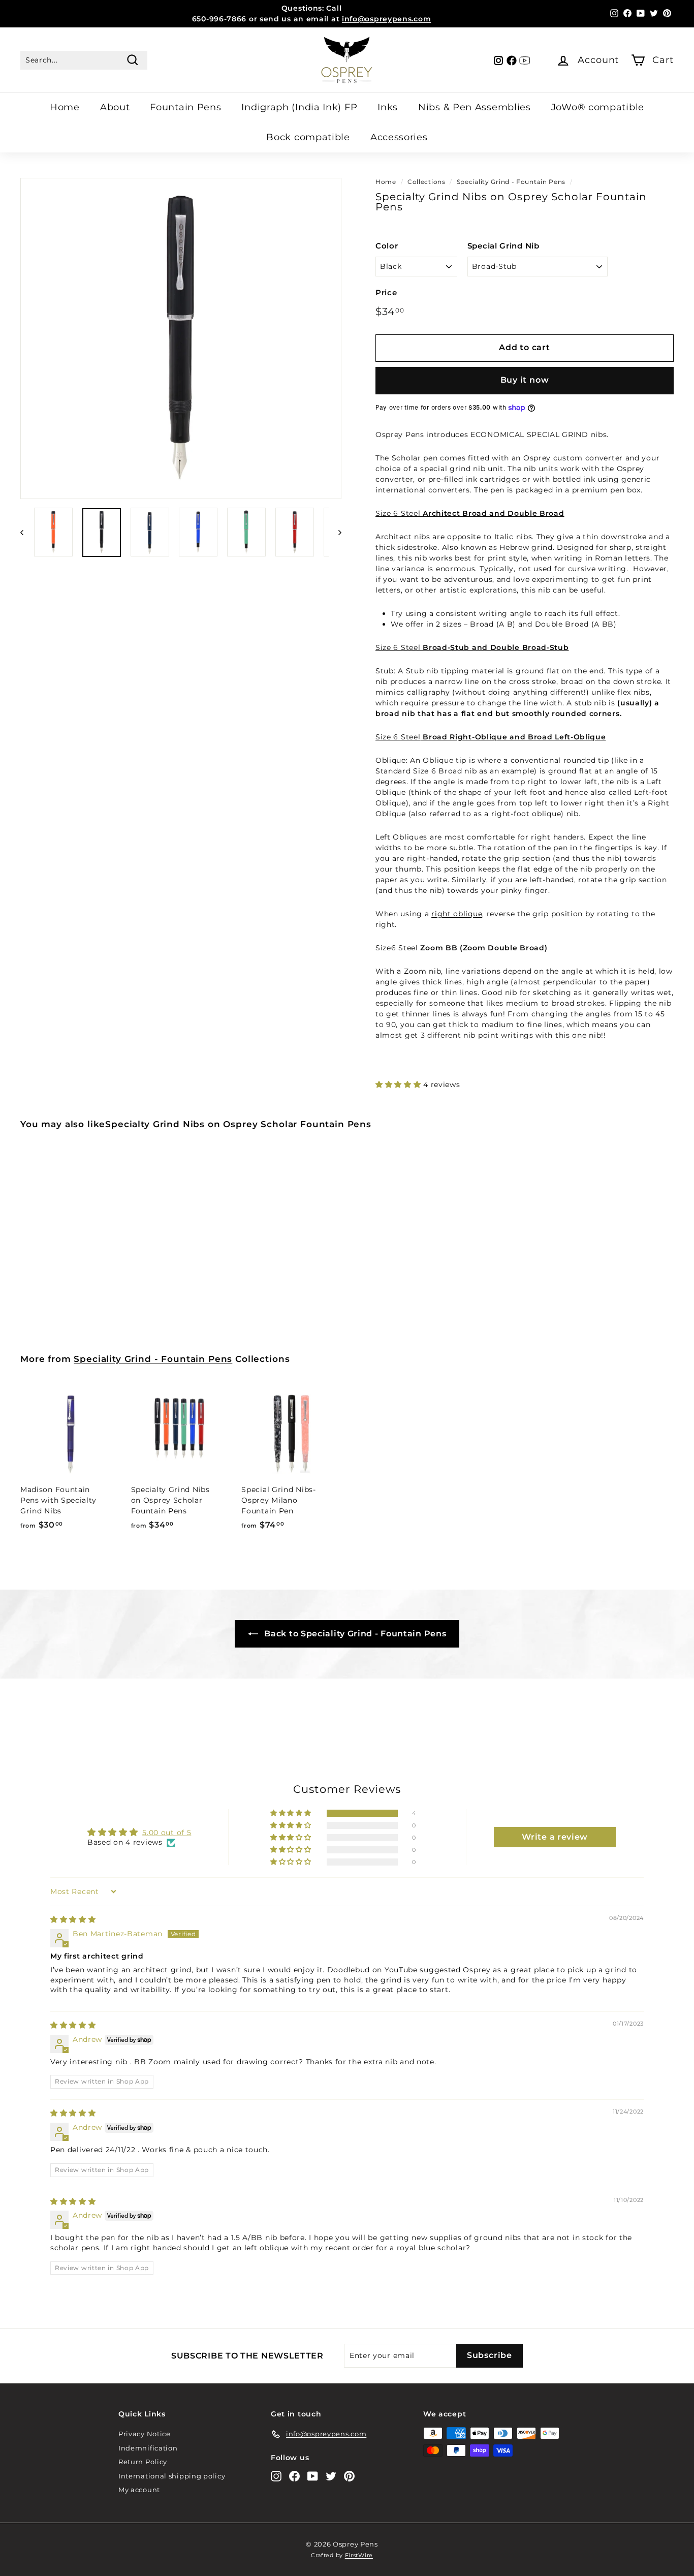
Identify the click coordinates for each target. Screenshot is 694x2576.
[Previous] (27, 532)
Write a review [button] (555, 1837)
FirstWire (359, 2555)
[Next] (335, 532)
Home (65, 107)
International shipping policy (172, 2476)
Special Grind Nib (503, 246)
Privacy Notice (145, 2434)
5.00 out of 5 (167, 1833)
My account (139, 2490)
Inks (388, 107)
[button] (399, 1084)
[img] (73, 1919)
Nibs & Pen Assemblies (475, 107)
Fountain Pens (185, 107)
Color (387, 246)
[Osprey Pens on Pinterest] (349, 2476)
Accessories (399, 137)
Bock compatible (308, 137)
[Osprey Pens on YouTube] (313, 2476)
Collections (427, 182)
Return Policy (143, 2462)
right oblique (457, 914)
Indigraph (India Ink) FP (299, 107)
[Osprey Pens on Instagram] (276, 2476)
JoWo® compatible (598, 107)
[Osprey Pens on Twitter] (331, 2476)
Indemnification (148, 2448)
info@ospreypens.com (386, 19)
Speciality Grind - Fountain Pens (511, 182)
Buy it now (525, 380)
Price (386, 292)
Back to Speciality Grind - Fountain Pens (354, 1634)
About (115, 107)
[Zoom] (181, 338)
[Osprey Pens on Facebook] (294, 2476)
